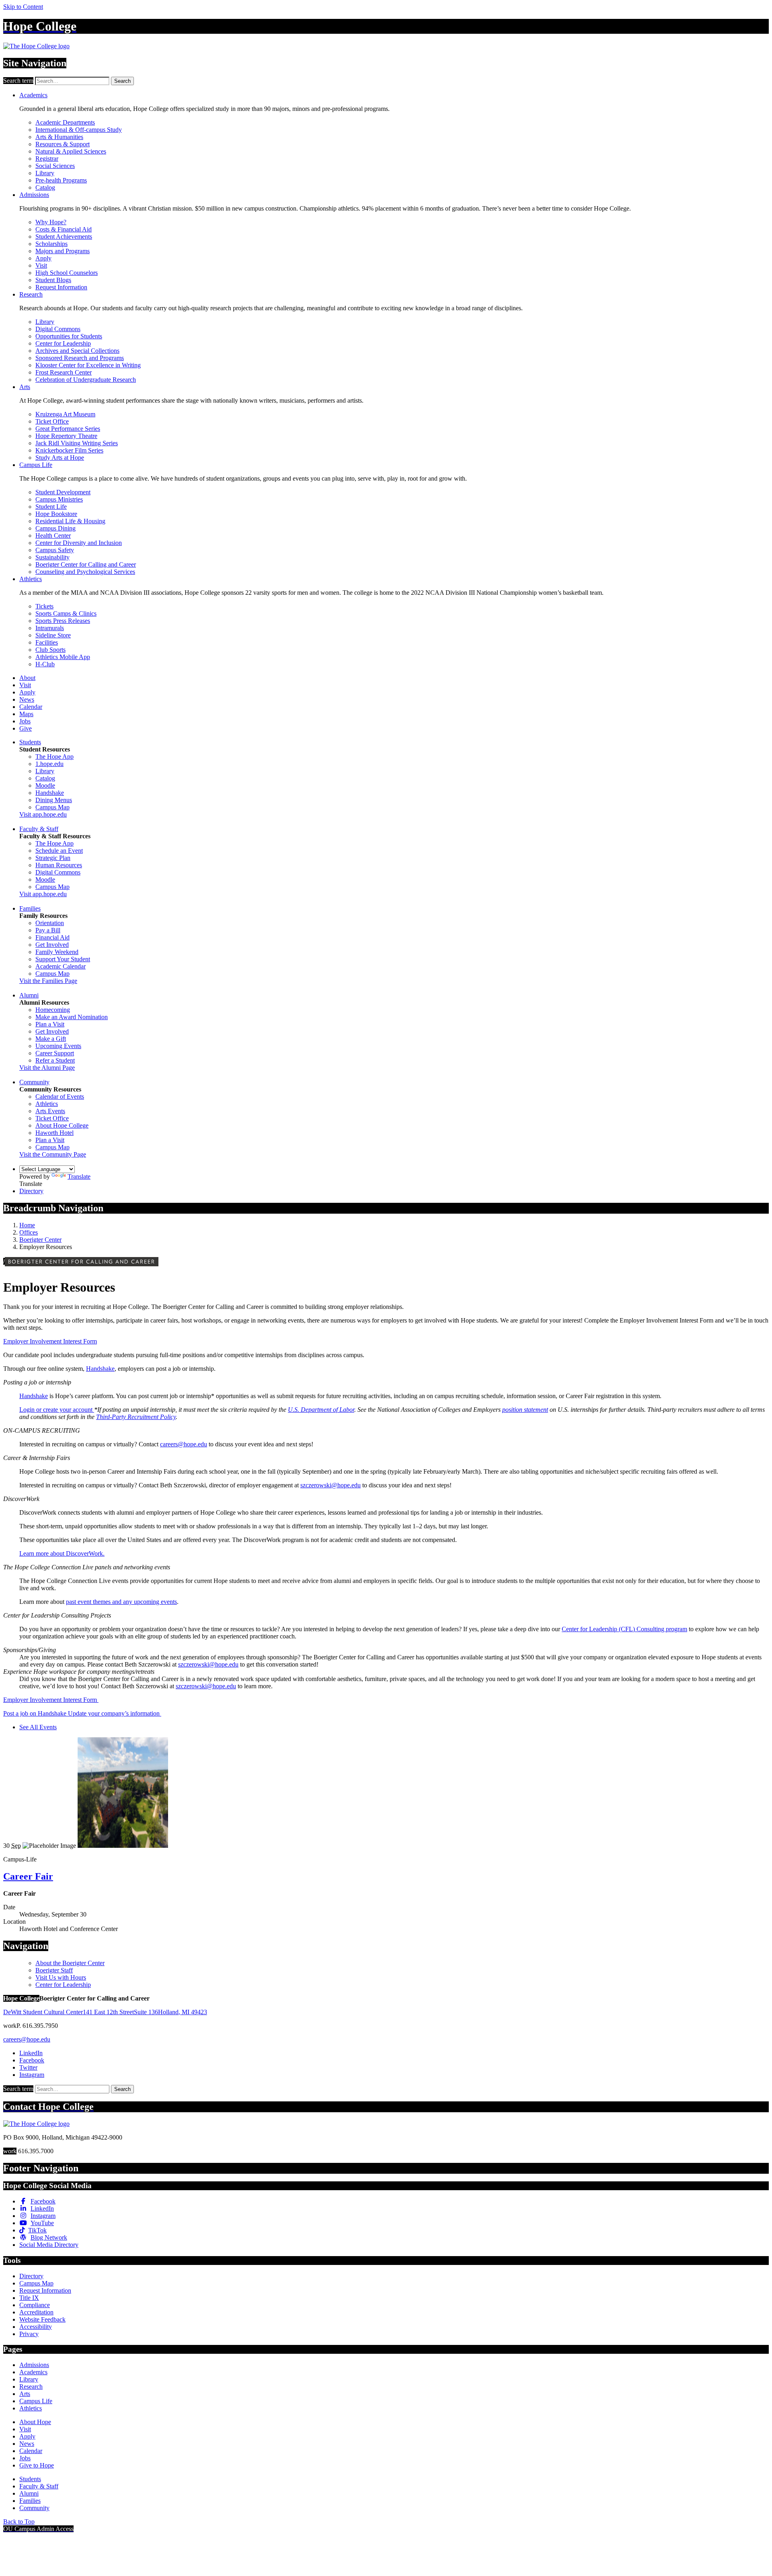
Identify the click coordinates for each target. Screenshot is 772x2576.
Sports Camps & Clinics (66, 613)
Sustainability (52, 557)
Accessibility (36, 2327)
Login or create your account (57, 1410)
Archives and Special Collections (77, 351)
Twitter (28, 2067)
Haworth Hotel (54, 1133)
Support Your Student (63, 959)
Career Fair (28, 1876)
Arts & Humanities (59, 137)
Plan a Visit (50, 1024)
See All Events (38, 1727)
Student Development (63, 492)
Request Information (61, 287)
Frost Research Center (64, 372)
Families (30, 908)
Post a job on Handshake (36, 1713)
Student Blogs (53, 280)
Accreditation (36, 2312)
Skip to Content (23, 7)
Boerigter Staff (54, 1970)
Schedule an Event (59, 851)
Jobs (25, 721)
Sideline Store (53, 635)
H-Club (45, 664)
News (27, 699)
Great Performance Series (68, 429)
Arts (25, 387)
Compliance (35, 2305)
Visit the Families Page (48, 981)
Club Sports (50, 650)
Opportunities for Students (69, 336)
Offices (29, 1232)
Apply (43, 258)
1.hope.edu (49, 764)
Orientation (50, 923)
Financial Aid (52, 937)
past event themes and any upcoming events (121, 1602)
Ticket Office (52, 421)
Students (30, 742)
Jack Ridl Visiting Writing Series (77, 443)
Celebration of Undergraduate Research (86, 380)
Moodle (45, 785)
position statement (525, 1410)
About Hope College (62, 1125)
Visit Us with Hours (61, 1977)
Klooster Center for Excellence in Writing (88, 365)
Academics (33, 95)
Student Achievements (64, 237)
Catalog (45, 187)
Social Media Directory (49, 2245)
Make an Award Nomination (72, 1017)
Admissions (34, 195)
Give (26, 728)
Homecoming (53, 1010)
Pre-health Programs (61, 180)
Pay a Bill (48, 930)
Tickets (44, 606)
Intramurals (50, 628)
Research (31, 294)
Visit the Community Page (53, 1154)
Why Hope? (51, 222)
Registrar (47, 159)
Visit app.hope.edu (43, 814)
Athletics (31, 579)
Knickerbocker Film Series (69, 450)
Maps (26, 714)
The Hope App (54, 757)
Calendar (31, 707)
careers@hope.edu (184, 1444)
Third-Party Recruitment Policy (136, 1417)
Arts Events (50, 1111)
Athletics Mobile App (63, 657)
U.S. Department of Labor (321, 1410)
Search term (18, 81)
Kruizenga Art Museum (65, 414)
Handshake (50, 793)
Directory (31, 1191)
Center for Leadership (63, 343)
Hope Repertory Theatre (66, 436)
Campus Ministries (59, 499)
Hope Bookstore (56, 514)
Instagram (32, 2075)
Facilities (47, 642)
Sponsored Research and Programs (80, 358)
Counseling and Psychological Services (85, 572)
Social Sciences (55, 166)
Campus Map (52, 807)
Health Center (53, 535)
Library (45, 173)
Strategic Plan (53, 858)
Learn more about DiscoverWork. (62, 1553)
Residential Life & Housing (70, 521)
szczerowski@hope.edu (331, 1485)
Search (122, 81)
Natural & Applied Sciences (71, 151)
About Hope (35, 2422)
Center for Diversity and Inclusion (79, 543)
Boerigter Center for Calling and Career (86, 564)
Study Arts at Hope (60, 458)
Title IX (29, 2298)
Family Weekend (57, 952)
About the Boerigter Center (70, 1963)
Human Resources (59, 865)
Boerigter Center (40, 1240)
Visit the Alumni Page (47, 1068)
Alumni (29, 995)
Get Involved (52, 945)
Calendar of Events (60, 1097)
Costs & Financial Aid (64, 229)
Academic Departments (65, 122)
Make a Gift (51, 1039)
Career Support (55, 1053)
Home (27, 1225)
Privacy (29, 2334)
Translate (79, 1176)
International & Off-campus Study (79, 130)
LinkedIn (31, 2053)
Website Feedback (42, 2319)
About (27, 678)
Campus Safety (55, 550)
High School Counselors (67, 273)
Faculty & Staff (39, 829)
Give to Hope (37, 2465)
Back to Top (19, 2522)
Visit (41, 265)
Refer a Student (55, 1060)
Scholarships (51, 244)
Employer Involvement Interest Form (50, 1341)
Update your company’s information (115, 1713)
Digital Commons (58, 329)
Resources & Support (63, 144)
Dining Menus (54, 800)
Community (34, 1082)
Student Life (51, 507)
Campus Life (36, 465)
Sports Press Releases (63, 621)
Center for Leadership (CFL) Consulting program (624, 1629)
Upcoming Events (58, 1046)
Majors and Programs (63, 251)
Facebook (32, 2060)
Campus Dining (55, 528)
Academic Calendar (61, 966)
